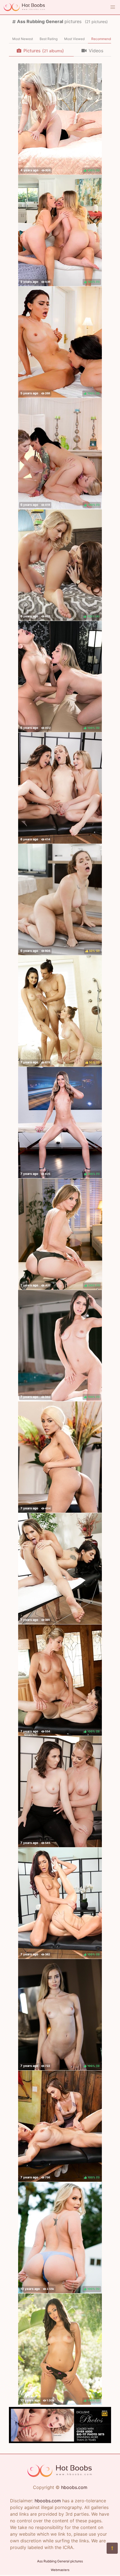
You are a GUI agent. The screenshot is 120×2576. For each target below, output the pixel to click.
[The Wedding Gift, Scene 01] (60, 788)
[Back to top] (112, 2548)
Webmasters (60, 2570)
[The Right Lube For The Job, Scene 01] (60, 1792)
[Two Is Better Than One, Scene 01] (60, 1457)
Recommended (103, 39)
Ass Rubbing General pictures (60, 2561)
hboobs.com (74, 2487)
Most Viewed (74, 39)
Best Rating (49, 39)
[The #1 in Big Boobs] (60, 2441)
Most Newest (23, 39)
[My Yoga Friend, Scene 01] (60, 1569)
